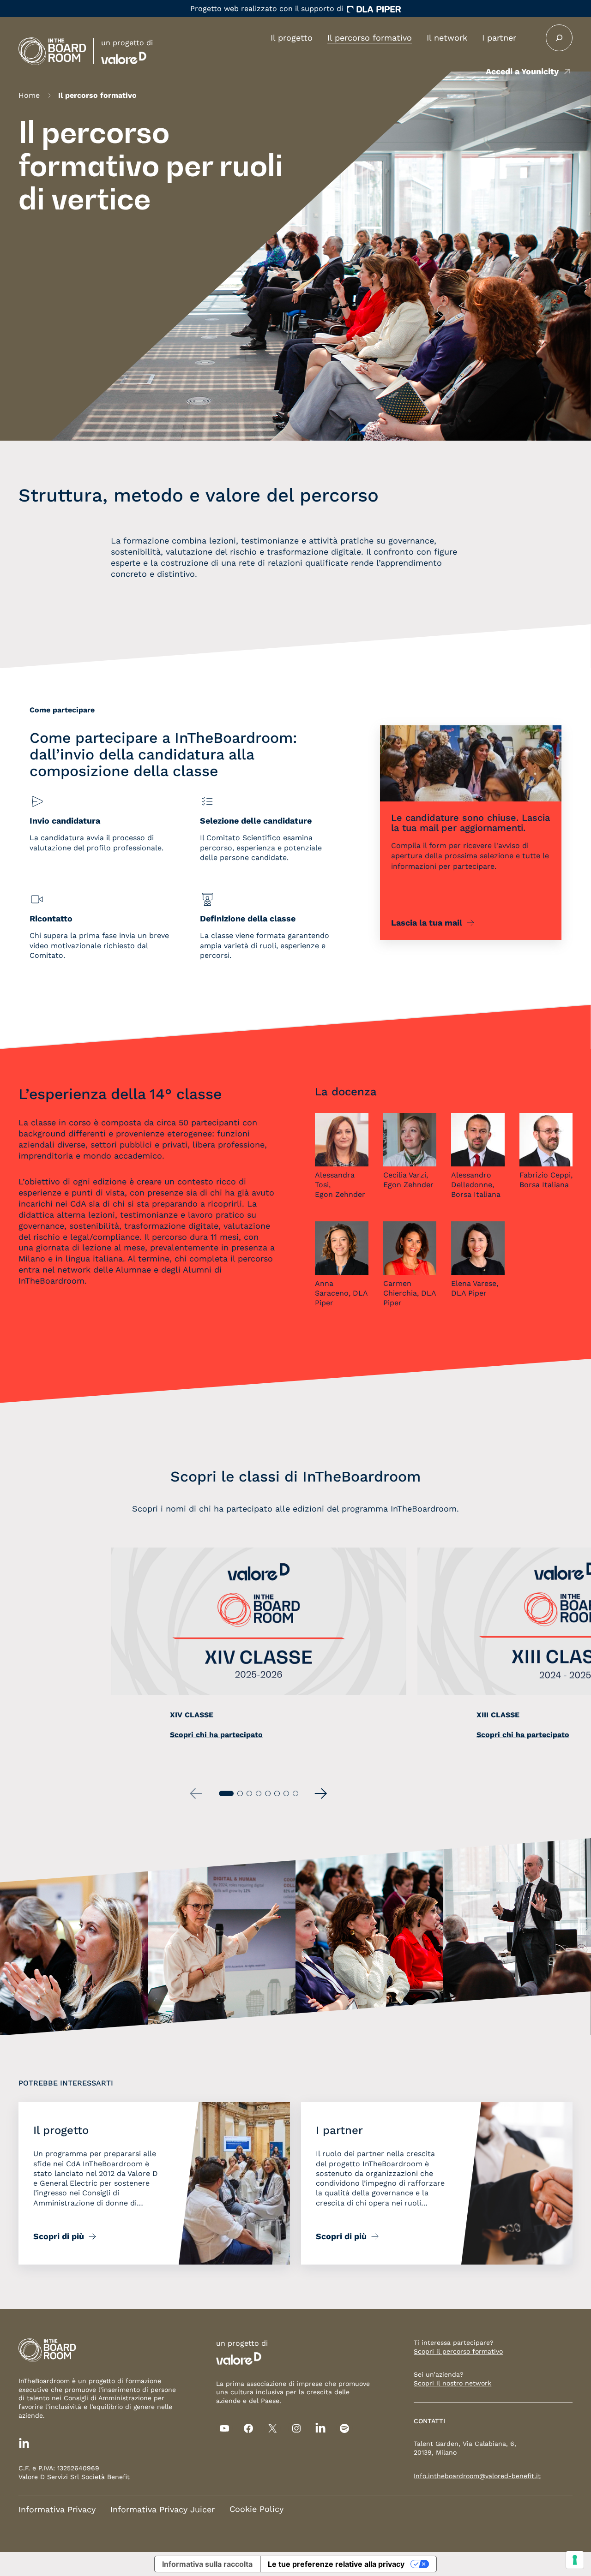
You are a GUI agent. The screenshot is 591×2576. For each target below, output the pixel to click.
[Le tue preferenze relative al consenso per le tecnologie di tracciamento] (575, 2560)
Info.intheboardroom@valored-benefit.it (477, 2476)
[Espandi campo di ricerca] (559, 38)
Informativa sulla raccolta (207, 2564)
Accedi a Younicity (522, 71)
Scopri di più (59, 2236)
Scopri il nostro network (452, 2383)
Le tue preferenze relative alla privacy (336, 2564)
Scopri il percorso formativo (458, 2351)
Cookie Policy (256, 2509)
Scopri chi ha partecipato (216, 1735)
